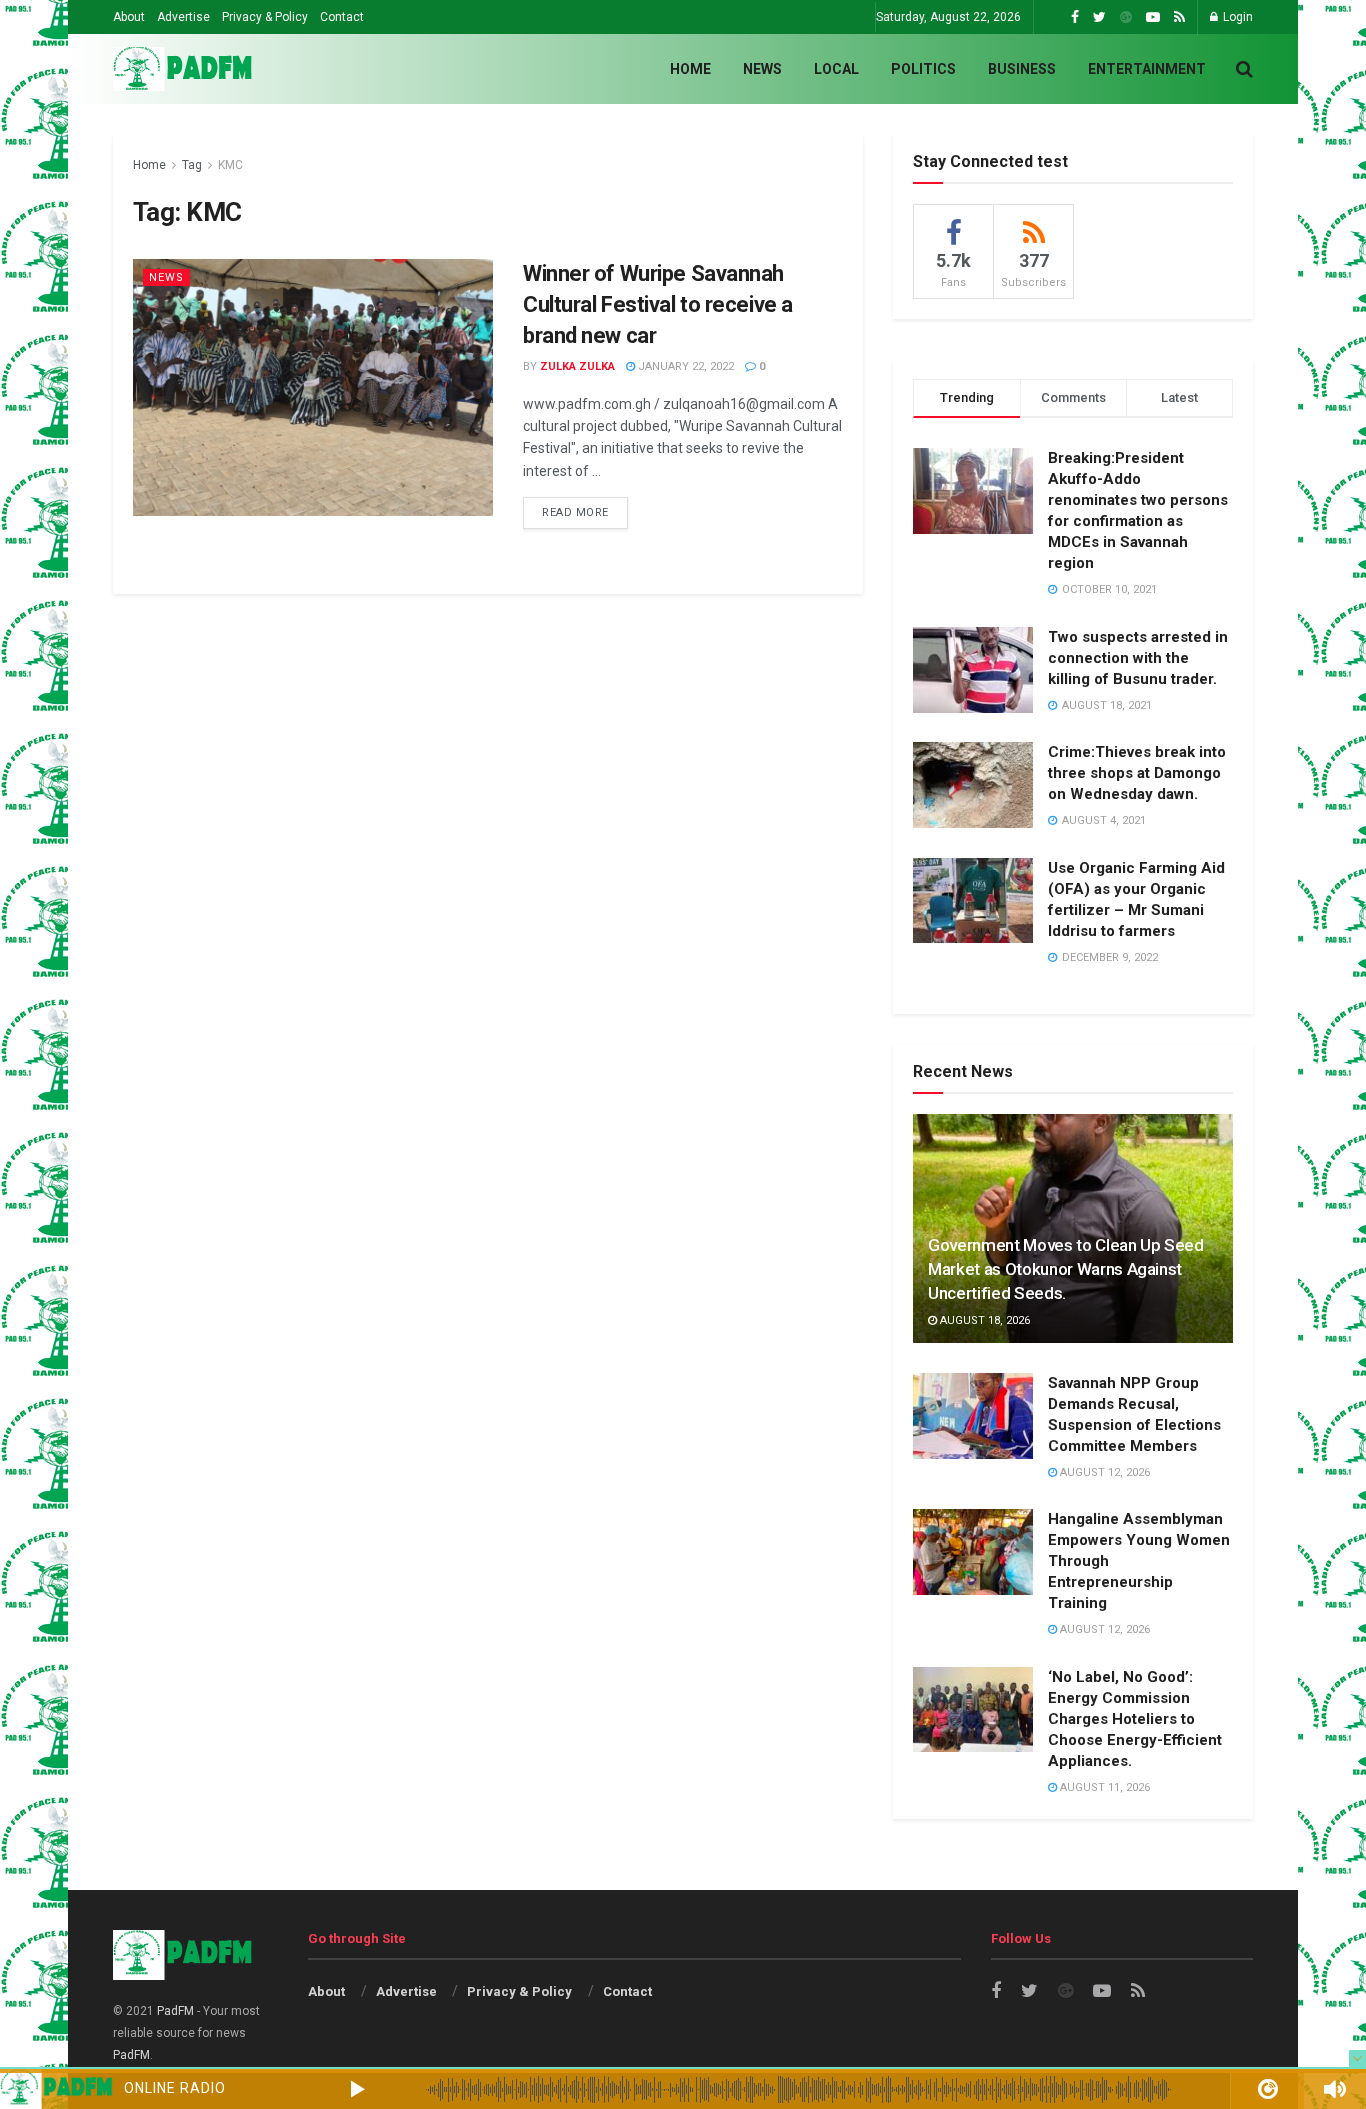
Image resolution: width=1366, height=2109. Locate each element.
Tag (192, 165)
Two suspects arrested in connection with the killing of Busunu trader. (1138, 658)
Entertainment (1147, 69)
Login (1236, 17)
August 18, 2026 (983, 1320)
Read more (575, 512)
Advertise (183, 17)
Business (1022, 69)
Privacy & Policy (265, 17)
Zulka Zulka (577, 366)
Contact (342, 17)
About (129, 17)
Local (836, 69)
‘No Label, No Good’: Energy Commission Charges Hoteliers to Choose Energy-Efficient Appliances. (1135, 1719)
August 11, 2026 (1103, 1787)
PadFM (175, 2011)
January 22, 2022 (684, 366)
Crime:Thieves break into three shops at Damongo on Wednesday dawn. (1137, 773)
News (762, 69)
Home (690, 69)
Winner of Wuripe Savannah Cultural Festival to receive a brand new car (658, 304)
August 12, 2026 (1103, 1472)
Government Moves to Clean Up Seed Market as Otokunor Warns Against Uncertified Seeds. (1066, 1269)
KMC (230, 165)
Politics (923, 69)
